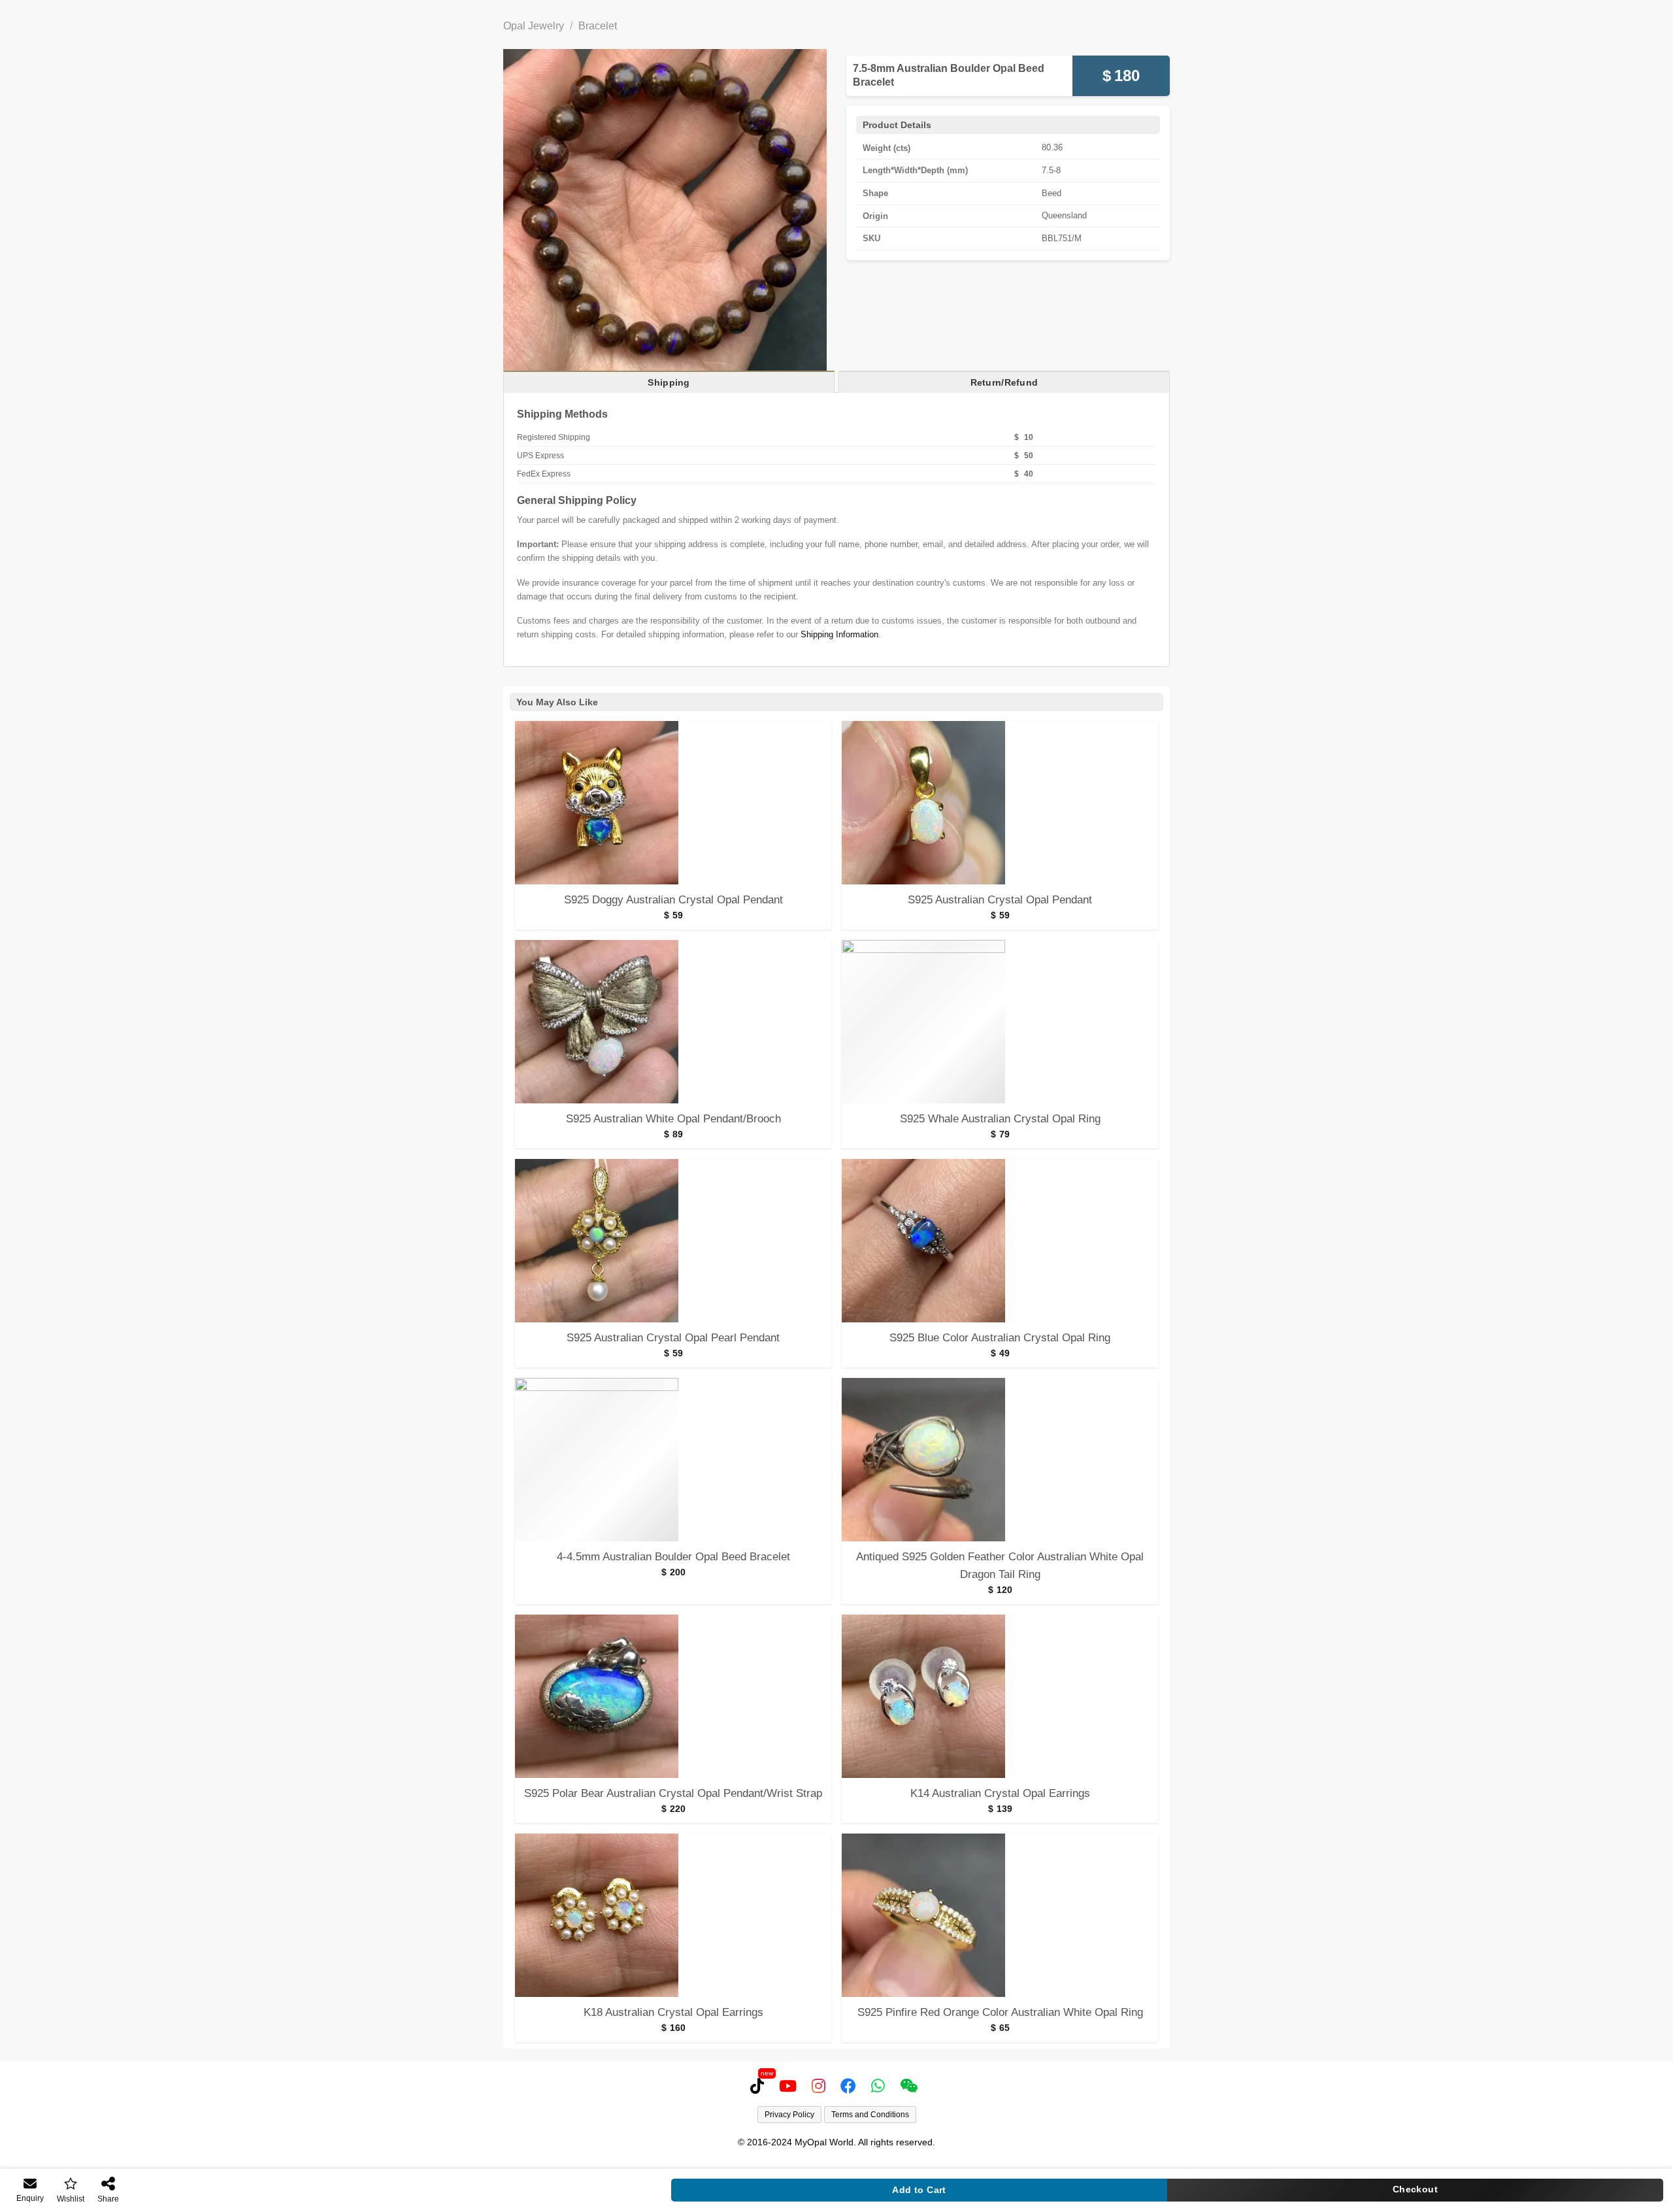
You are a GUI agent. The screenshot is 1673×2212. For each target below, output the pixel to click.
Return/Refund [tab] (1004, 382)
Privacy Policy (789, 2115)
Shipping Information (839, 634)
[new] (760, 2086)
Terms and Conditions (870, 2115)
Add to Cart (919, 2190)
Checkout (1415, 2189)
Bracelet (598, 26)
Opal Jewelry (534, 26)
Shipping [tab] (669, 382)
